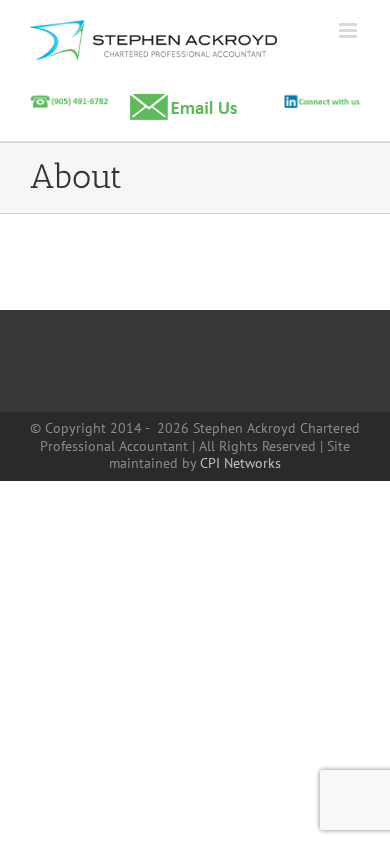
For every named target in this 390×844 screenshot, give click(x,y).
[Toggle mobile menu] (349, 30)
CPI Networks (240, 463)
